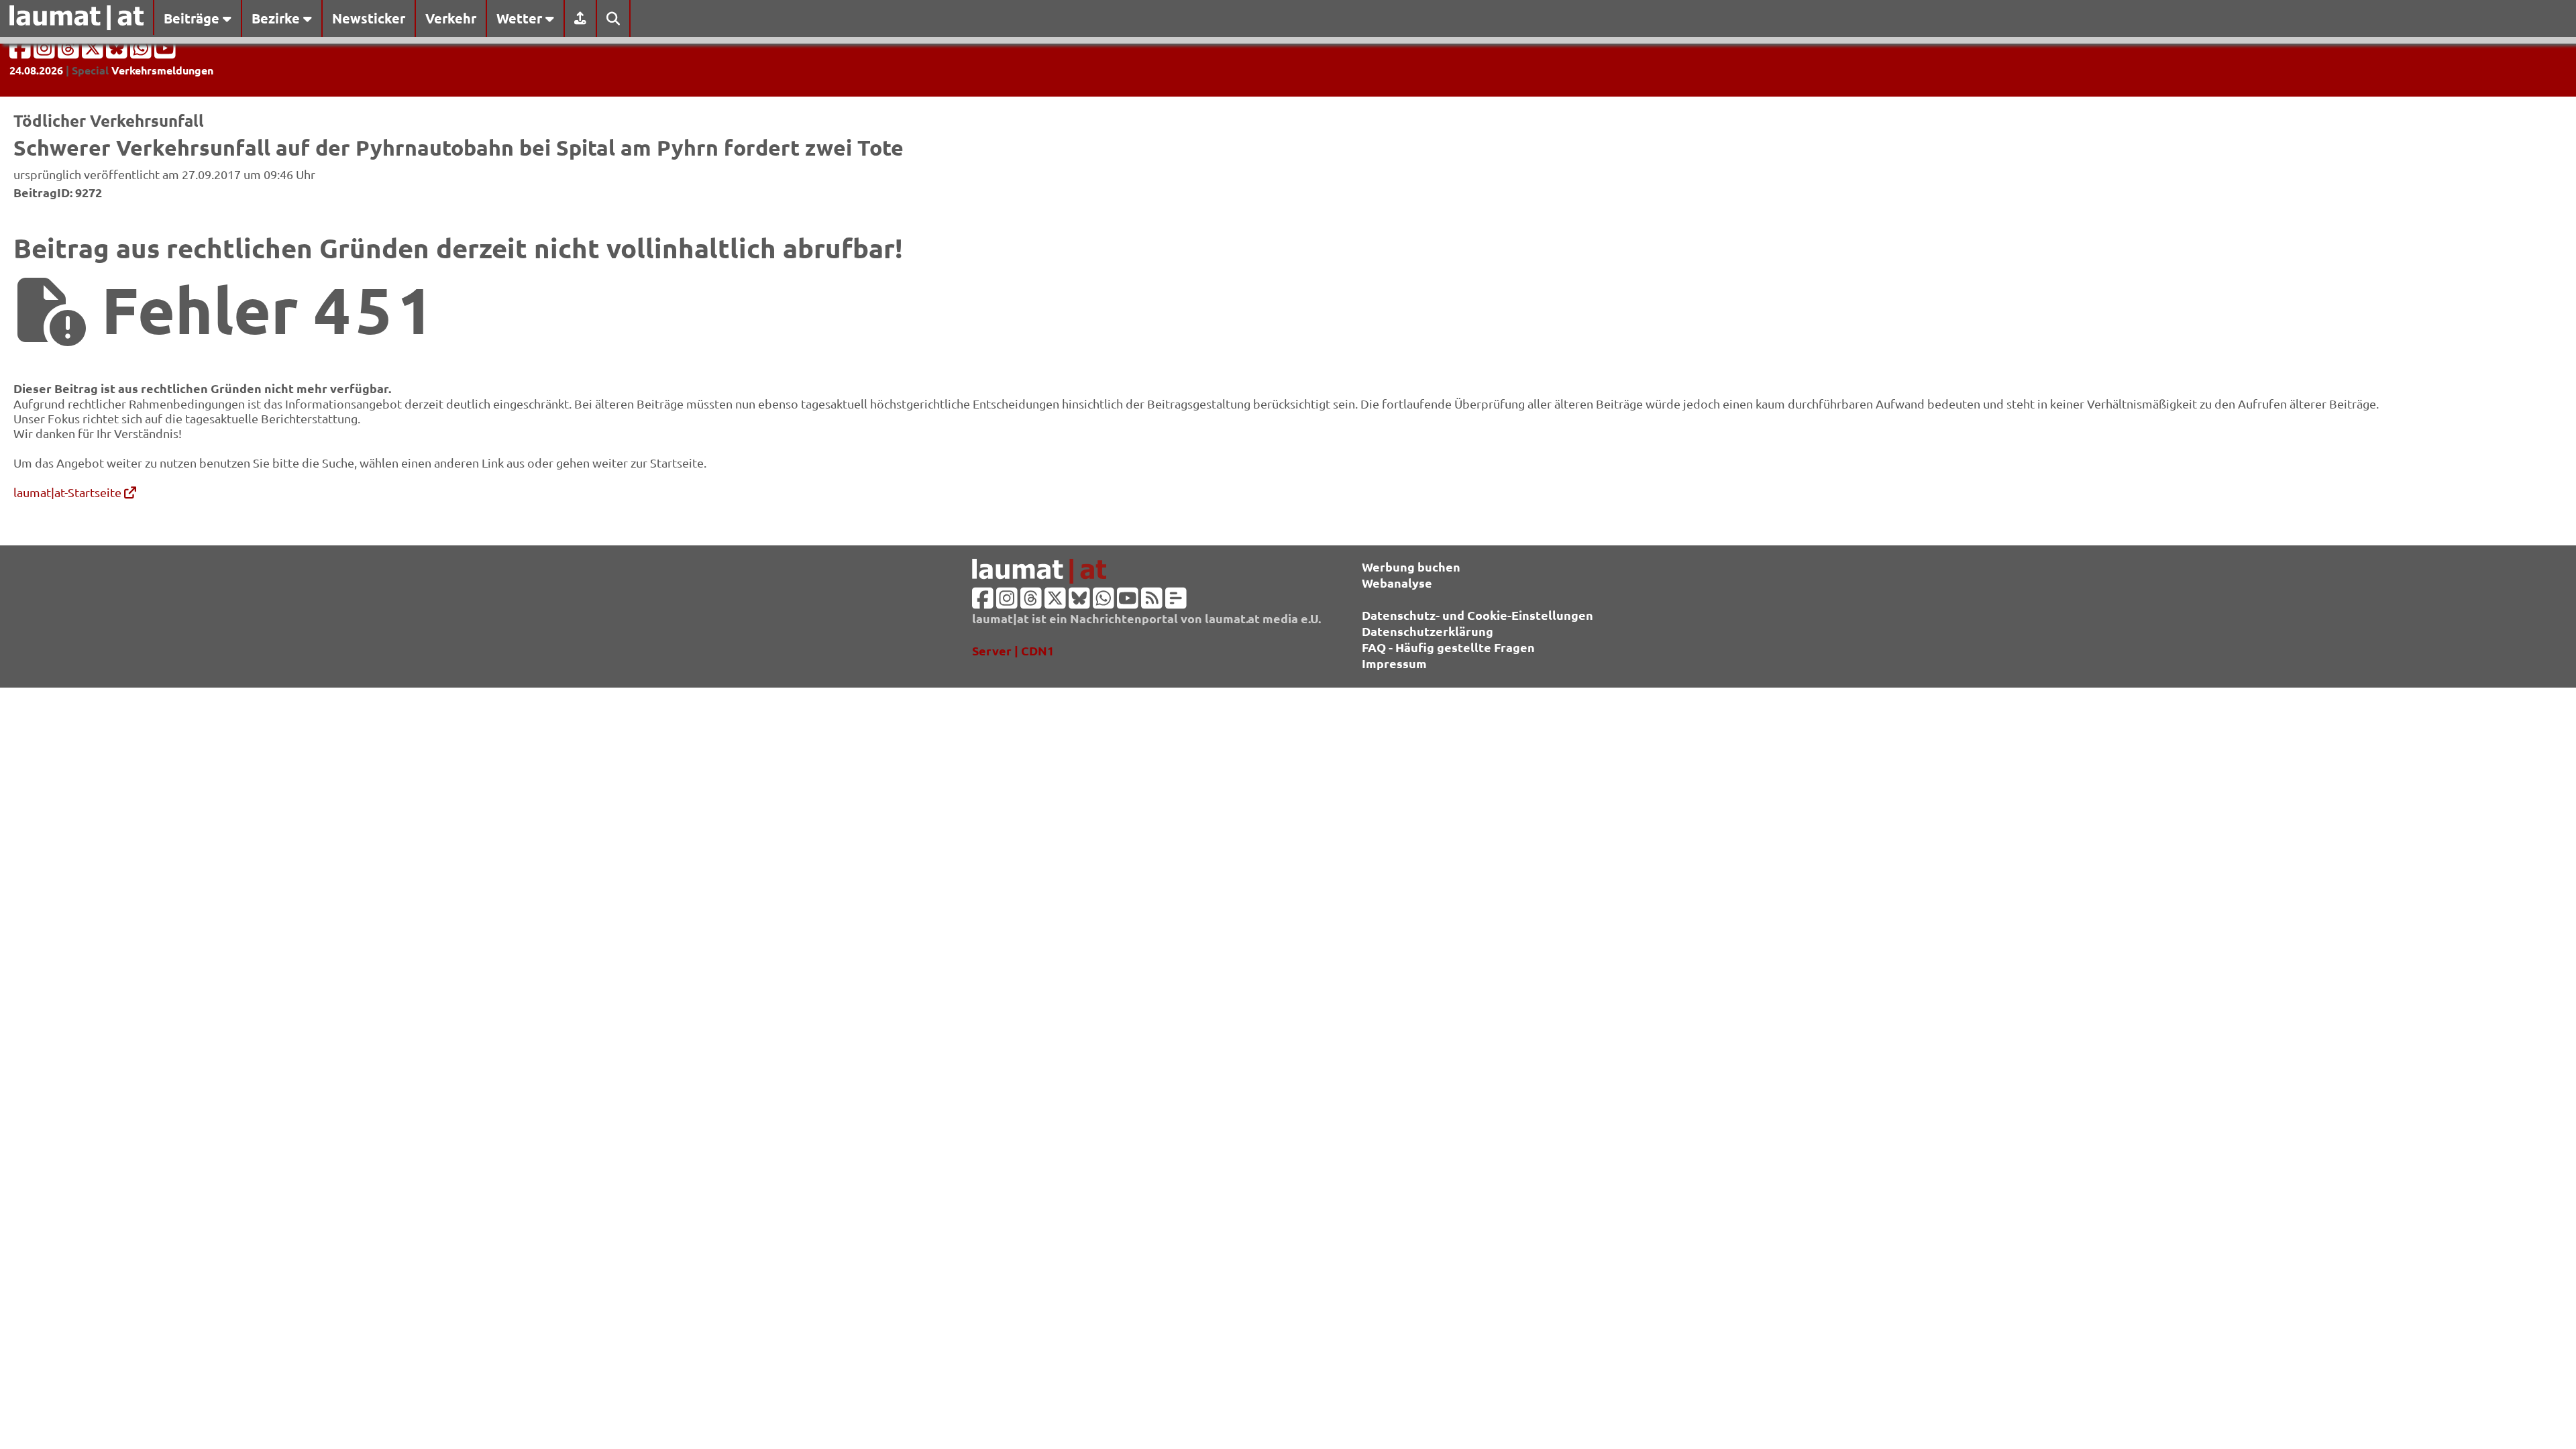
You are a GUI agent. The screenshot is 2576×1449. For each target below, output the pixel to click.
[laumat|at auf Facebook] (21, 52)
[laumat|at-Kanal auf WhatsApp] (142, 52)
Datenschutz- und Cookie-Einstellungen (1478, 615)
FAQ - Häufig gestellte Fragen (1448, 647)
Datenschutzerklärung (1428, 631)
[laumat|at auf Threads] (70, 52)
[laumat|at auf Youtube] (165, 52)
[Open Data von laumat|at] (1176, 602)
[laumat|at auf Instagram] (46, 52)
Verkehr (451, 18)
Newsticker (369, 18)
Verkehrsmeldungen (162, 70)
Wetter (521, 18)
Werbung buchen (1411, 567)
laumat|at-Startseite (69, 492)
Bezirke (277, 18)
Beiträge (193, 18)
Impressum (1394, 663)
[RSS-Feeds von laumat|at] (1152, 602)
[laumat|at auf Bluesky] (118, 52)
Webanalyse (1397, 583)
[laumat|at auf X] (94, 52)
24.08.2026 (36, 70)
